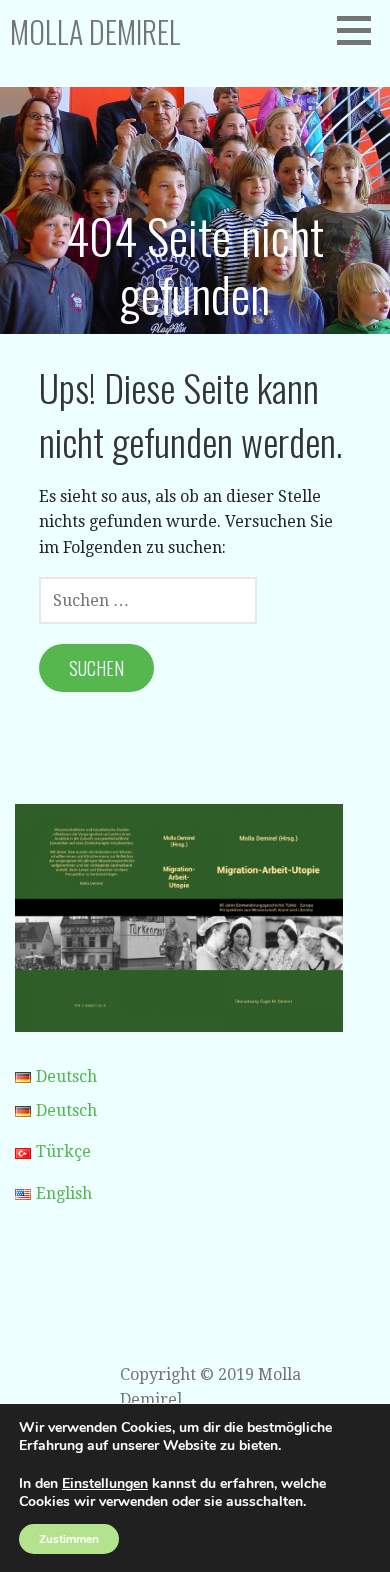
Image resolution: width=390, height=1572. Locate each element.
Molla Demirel (95, 31)
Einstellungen (105, 1484)
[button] (361, 30)
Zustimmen (69, 1539)
